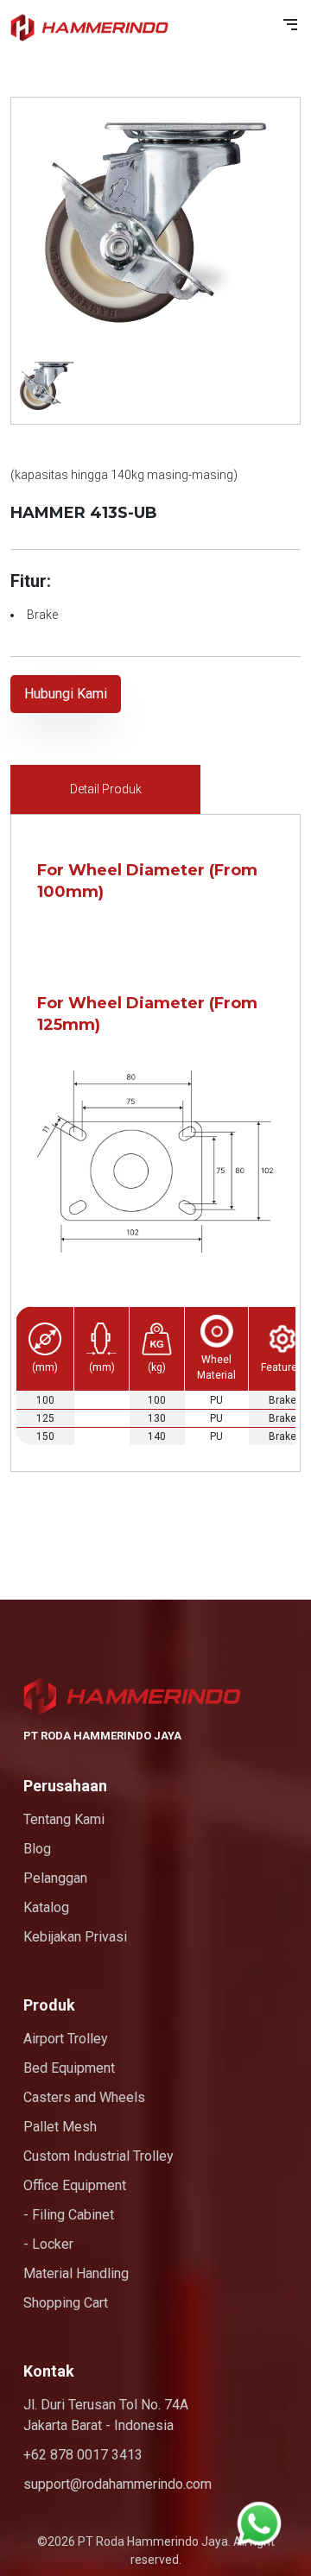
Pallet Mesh (60, 2127)
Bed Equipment (69, 2068)
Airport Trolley (66, 2039)
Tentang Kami (64, 1819)
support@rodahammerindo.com (117, 2484)
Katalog (46, 1907)
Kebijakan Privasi (75, 1937)
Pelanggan (55, 1878)
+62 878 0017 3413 (83, 2455)
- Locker (48, 2244)
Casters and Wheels (84, 2097)
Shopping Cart (66, 2303)
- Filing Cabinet (69, 2215)
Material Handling (76, 2273)
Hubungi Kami (66, 694)
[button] (290, 25)
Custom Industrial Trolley (98, 2156)
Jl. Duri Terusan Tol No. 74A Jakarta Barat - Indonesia (106, 2415)
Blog (37, 1849)
